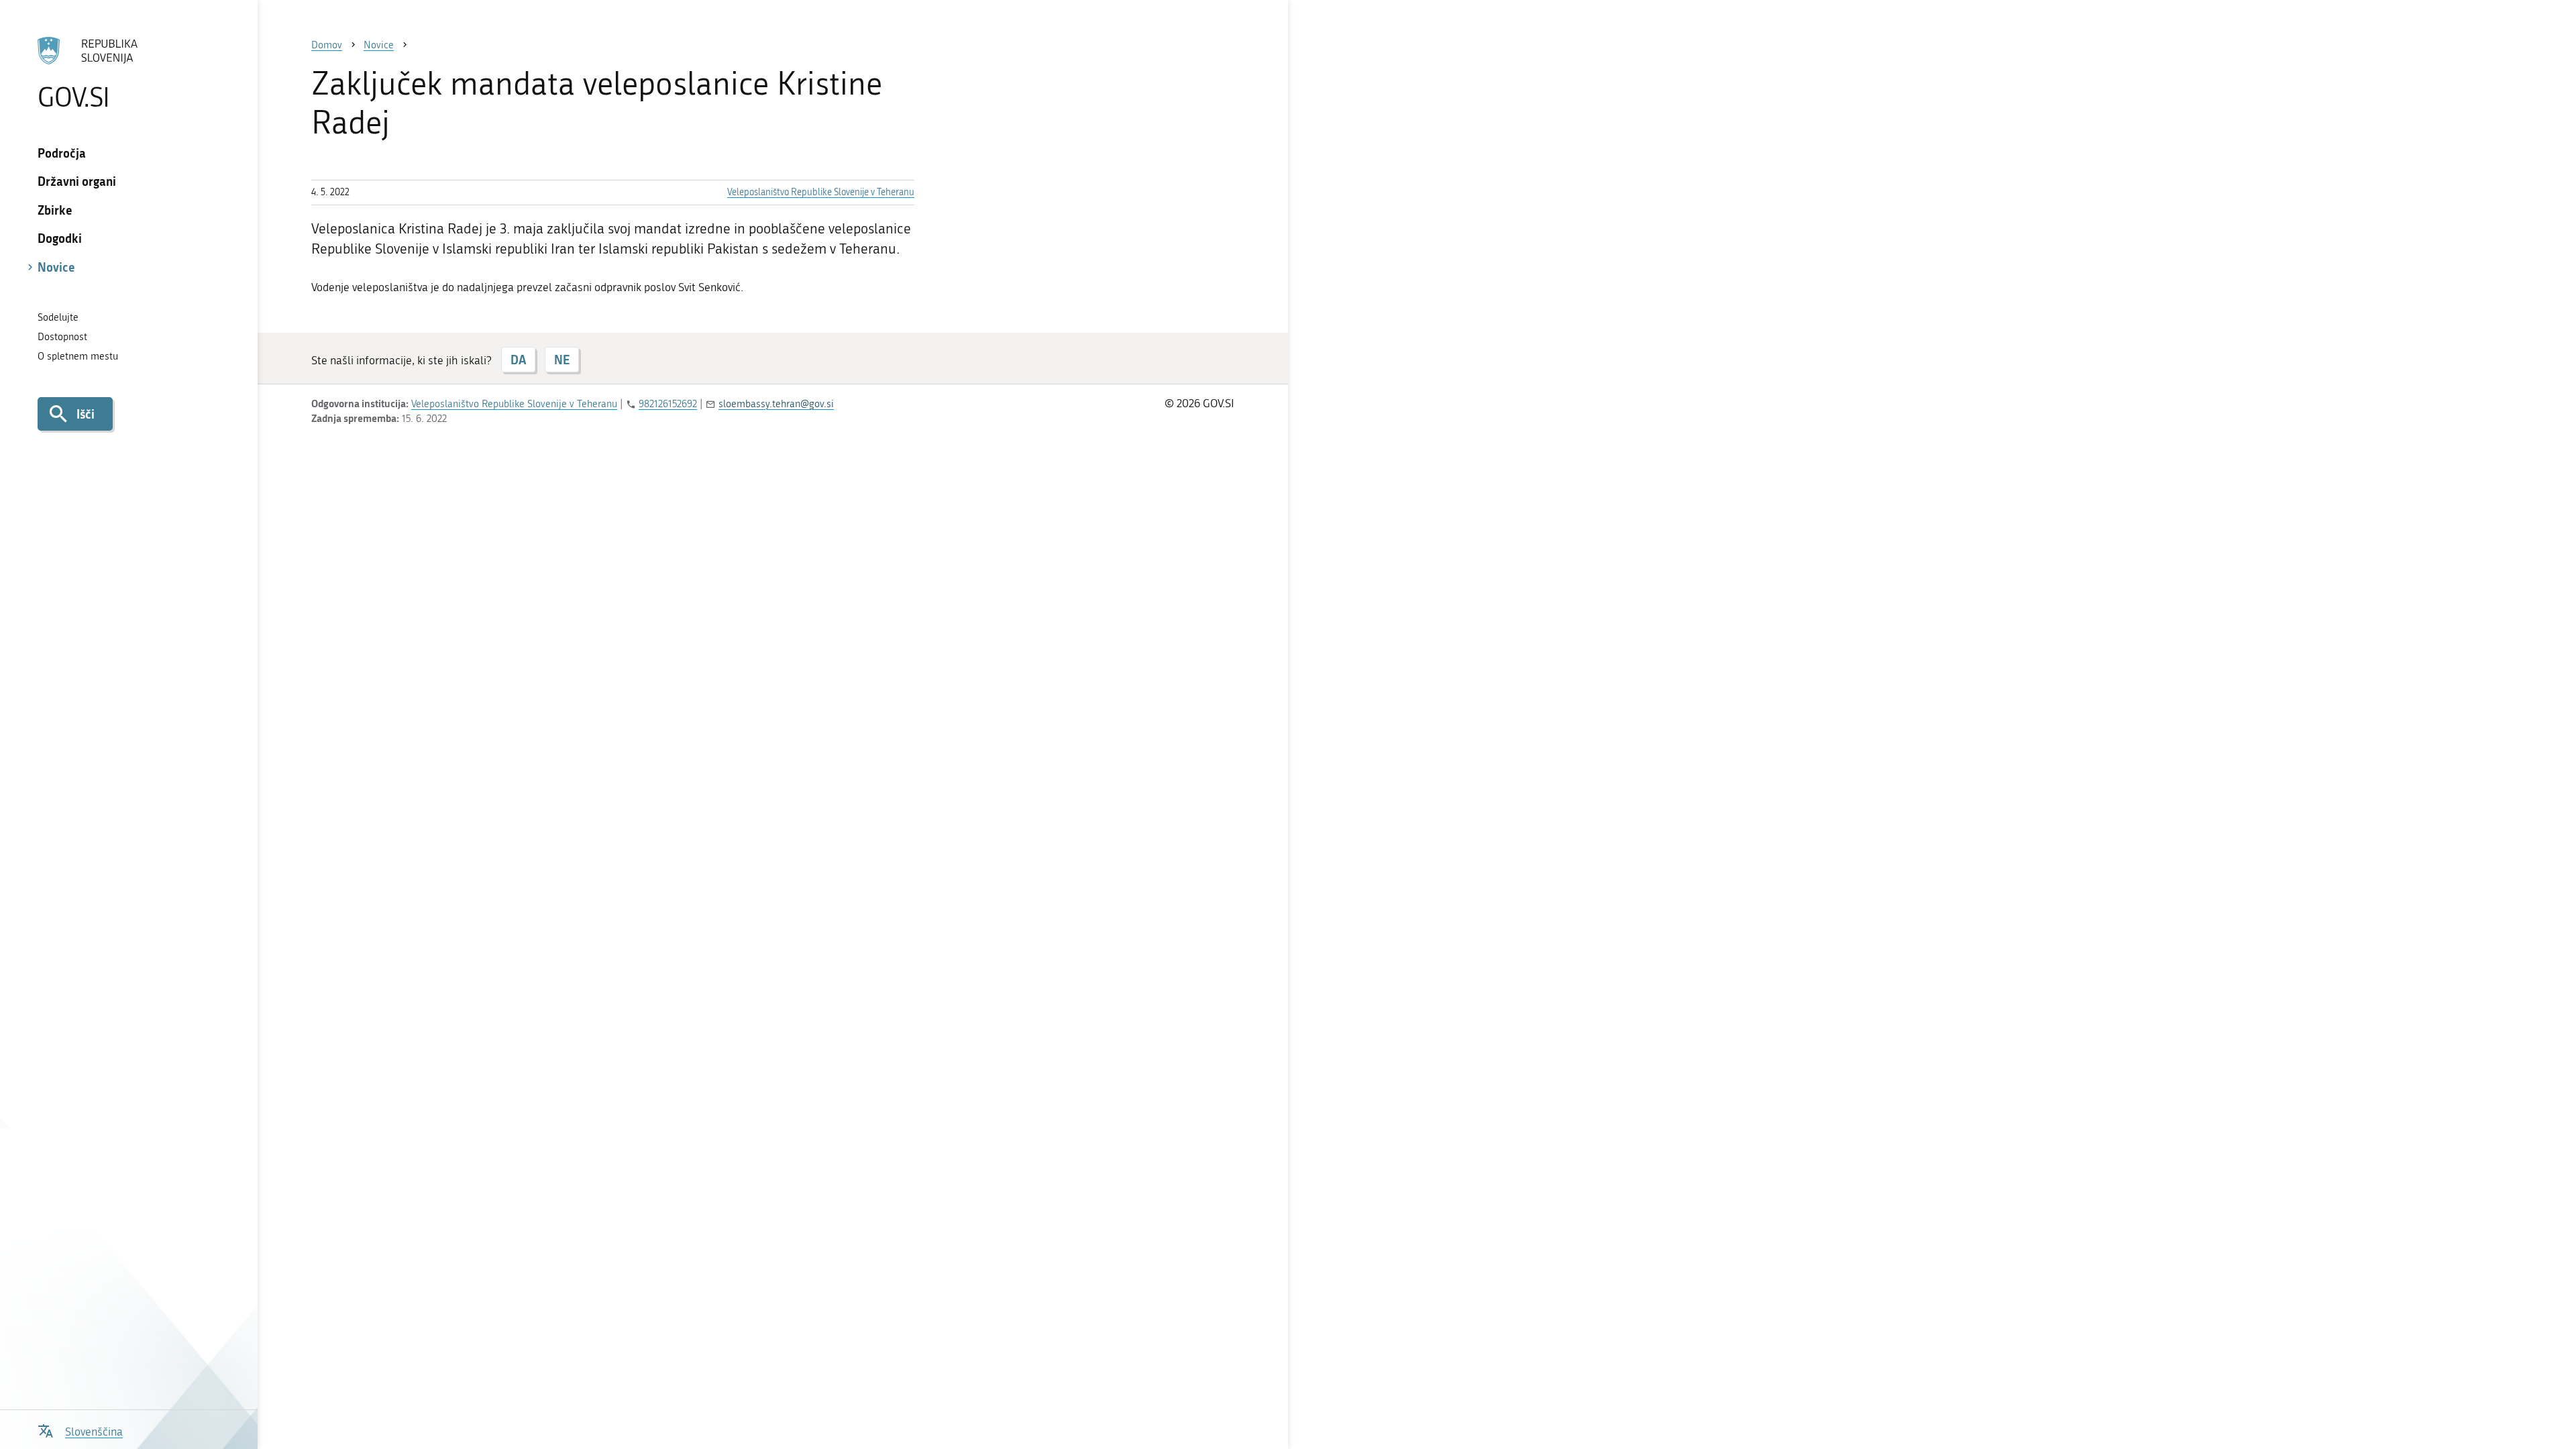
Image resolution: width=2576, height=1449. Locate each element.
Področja (62, 153)
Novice (56, 267)
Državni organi (77, 181)
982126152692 (668, 404)
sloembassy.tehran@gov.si (776, 404)
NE (562, 360)
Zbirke (55, 210)
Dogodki (60, 238)
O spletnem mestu (78, 356)
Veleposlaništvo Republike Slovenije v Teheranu (821, 192)
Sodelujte (58, 317)
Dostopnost (62, 337)
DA (518, 360)
